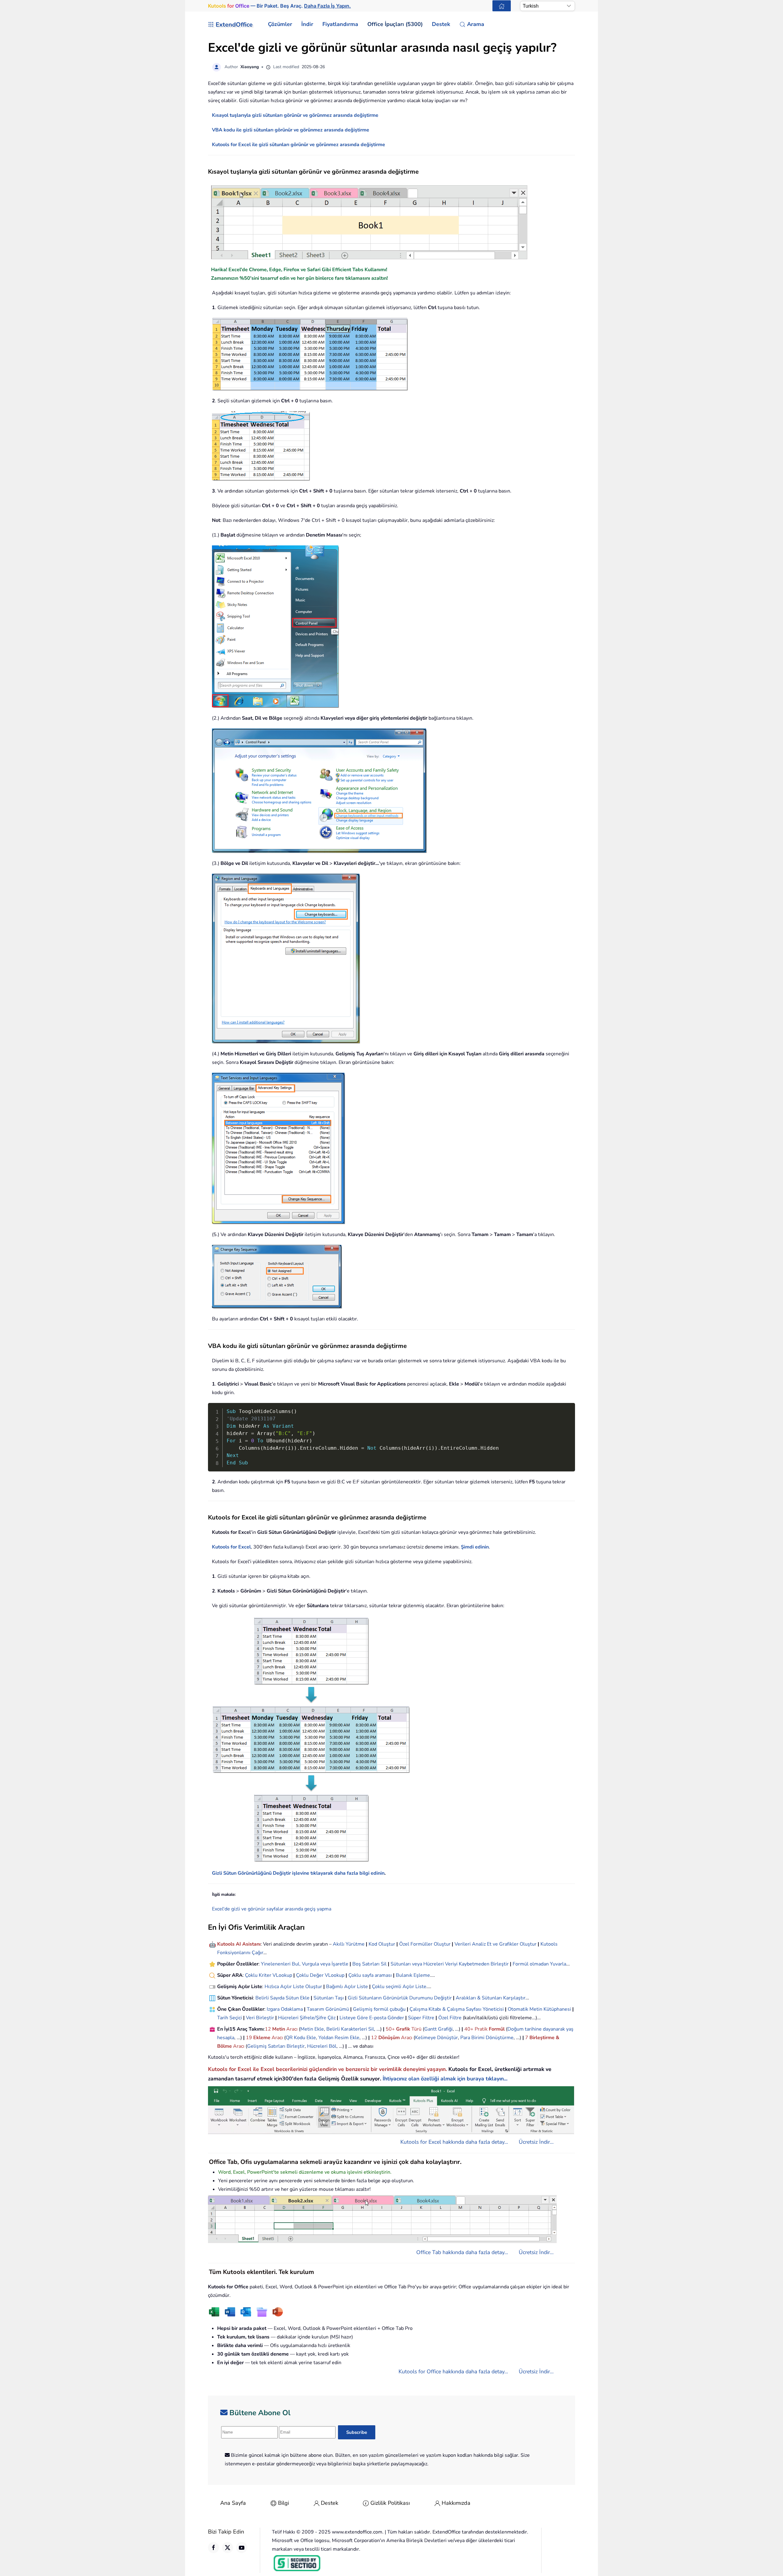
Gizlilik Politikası (390, 2503)
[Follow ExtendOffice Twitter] (228, 2548)
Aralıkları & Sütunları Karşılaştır (491, 1998)
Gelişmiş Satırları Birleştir (276, 2046)
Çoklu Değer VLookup (320, 1975)
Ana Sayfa (233, 2503)
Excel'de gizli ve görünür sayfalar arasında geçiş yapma (272, 1909)
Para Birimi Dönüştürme (487, 2038)
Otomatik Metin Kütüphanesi (539, 2009)
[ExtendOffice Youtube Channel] (242, 2548)
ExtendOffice (234, 25)
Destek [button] (441, 24)
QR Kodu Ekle (301, 2038)
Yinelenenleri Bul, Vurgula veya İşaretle (305, 1964)
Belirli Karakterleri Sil (350, 2029)
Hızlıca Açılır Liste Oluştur (293, 1987)
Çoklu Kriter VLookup (269, 1975)
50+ (391, 2029)
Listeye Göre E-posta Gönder (372, 2018)
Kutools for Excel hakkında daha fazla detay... (454, 2142)
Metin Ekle (312, 2029)
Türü (416, 2029)
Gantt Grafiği (438, 2029)
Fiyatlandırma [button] (340, 24)
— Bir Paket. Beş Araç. (279, 6)
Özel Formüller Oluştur (425, 1944)
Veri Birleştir (260, 2018)
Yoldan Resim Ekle (339, 2038)
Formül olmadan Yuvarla (539, 1964)
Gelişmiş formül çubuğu (379, 2009)
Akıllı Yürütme (349, 1944)
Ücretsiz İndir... (536, 2142)
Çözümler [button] (280, 24)
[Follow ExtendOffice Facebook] (213, 2548)
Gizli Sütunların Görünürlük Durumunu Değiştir (400, 1998)
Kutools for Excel (231, 1547)
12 (269, 2029)
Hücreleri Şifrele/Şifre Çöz (307, 2018)
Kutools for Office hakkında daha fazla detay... (453, 2371)
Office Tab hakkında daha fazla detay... (462, 2252)
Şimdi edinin (475, 1547)
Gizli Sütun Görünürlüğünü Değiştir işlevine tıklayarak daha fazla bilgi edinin (298, 1873)
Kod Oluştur (382, 1944)
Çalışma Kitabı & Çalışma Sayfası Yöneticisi (457, 2009)
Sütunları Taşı (329, 1998)
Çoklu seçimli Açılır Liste (399, 1987)
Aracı (292, 2029)
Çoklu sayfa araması (370, 1975)
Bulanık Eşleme (413, 1975)
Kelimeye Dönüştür (436, 2038)
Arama (476, 24)
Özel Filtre (450, 2018)
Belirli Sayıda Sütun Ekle (282, 1998)
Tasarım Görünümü (328, 2009)
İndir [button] (307, 24)
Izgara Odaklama (285, 2009)
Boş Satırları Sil (369, 1964)
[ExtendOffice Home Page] (502, 6)
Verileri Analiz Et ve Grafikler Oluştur (495, 1944)
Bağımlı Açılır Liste (347, 1987)
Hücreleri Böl (322, 2046)
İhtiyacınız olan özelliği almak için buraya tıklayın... (445, 2079)
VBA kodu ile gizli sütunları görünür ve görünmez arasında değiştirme (291, 130)
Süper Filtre (421, 2018)
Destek (330, 2503)
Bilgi (284, 2503)
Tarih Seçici (230, 2018)
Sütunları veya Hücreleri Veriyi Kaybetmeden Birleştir (450, 1964)
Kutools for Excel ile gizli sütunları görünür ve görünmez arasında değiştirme (299, 145)
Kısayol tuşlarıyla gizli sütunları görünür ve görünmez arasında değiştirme (295, 115)
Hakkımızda (456, 2503)
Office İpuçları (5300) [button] (395, 24)
